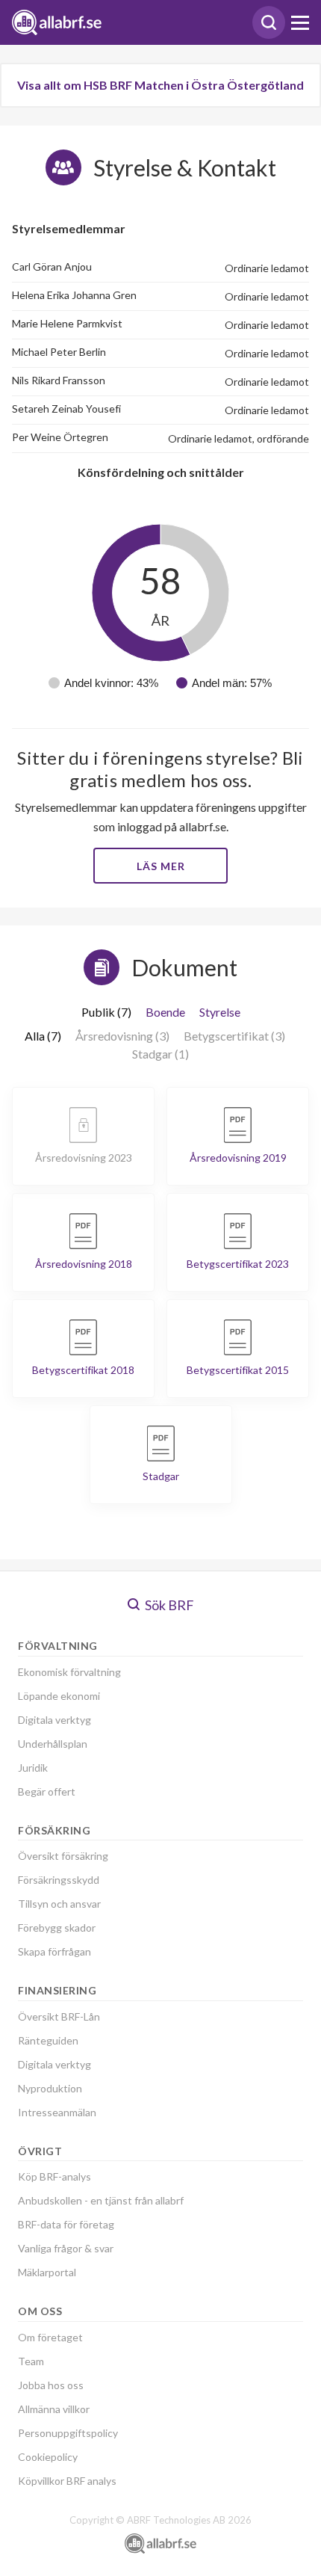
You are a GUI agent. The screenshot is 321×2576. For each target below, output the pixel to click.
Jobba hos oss (51, 2385)
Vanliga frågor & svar (66, 2248)
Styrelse (220, 1012)
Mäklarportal (47, 2272)
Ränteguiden (48, 2040)
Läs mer (161, 866)
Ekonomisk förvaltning (69, 1672)
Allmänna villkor (54, 2409)
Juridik (33, 1768)
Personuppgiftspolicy (68, 2433)
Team (31, 2361)
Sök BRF (168, 1605)
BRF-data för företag (66, 2224)
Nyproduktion (50, 2088)
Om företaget (50, 2337)
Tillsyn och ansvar (59, 1904)
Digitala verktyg (54, 1720)
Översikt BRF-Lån (59, 2016)
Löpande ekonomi (59, 1696)
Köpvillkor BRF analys (67, 2481)
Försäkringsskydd (59, 1880)
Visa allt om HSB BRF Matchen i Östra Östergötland (160, 85)
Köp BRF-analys (54, 2176)
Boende (165, 1012)
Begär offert (47, 1791)
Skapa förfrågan (54, 1951)
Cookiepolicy (48, 2457)
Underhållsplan (53, 1744)
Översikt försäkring (63, 1856)
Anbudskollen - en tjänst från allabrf (101, 2200)
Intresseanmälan (57, 2112)
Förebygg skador (57, 1928)
